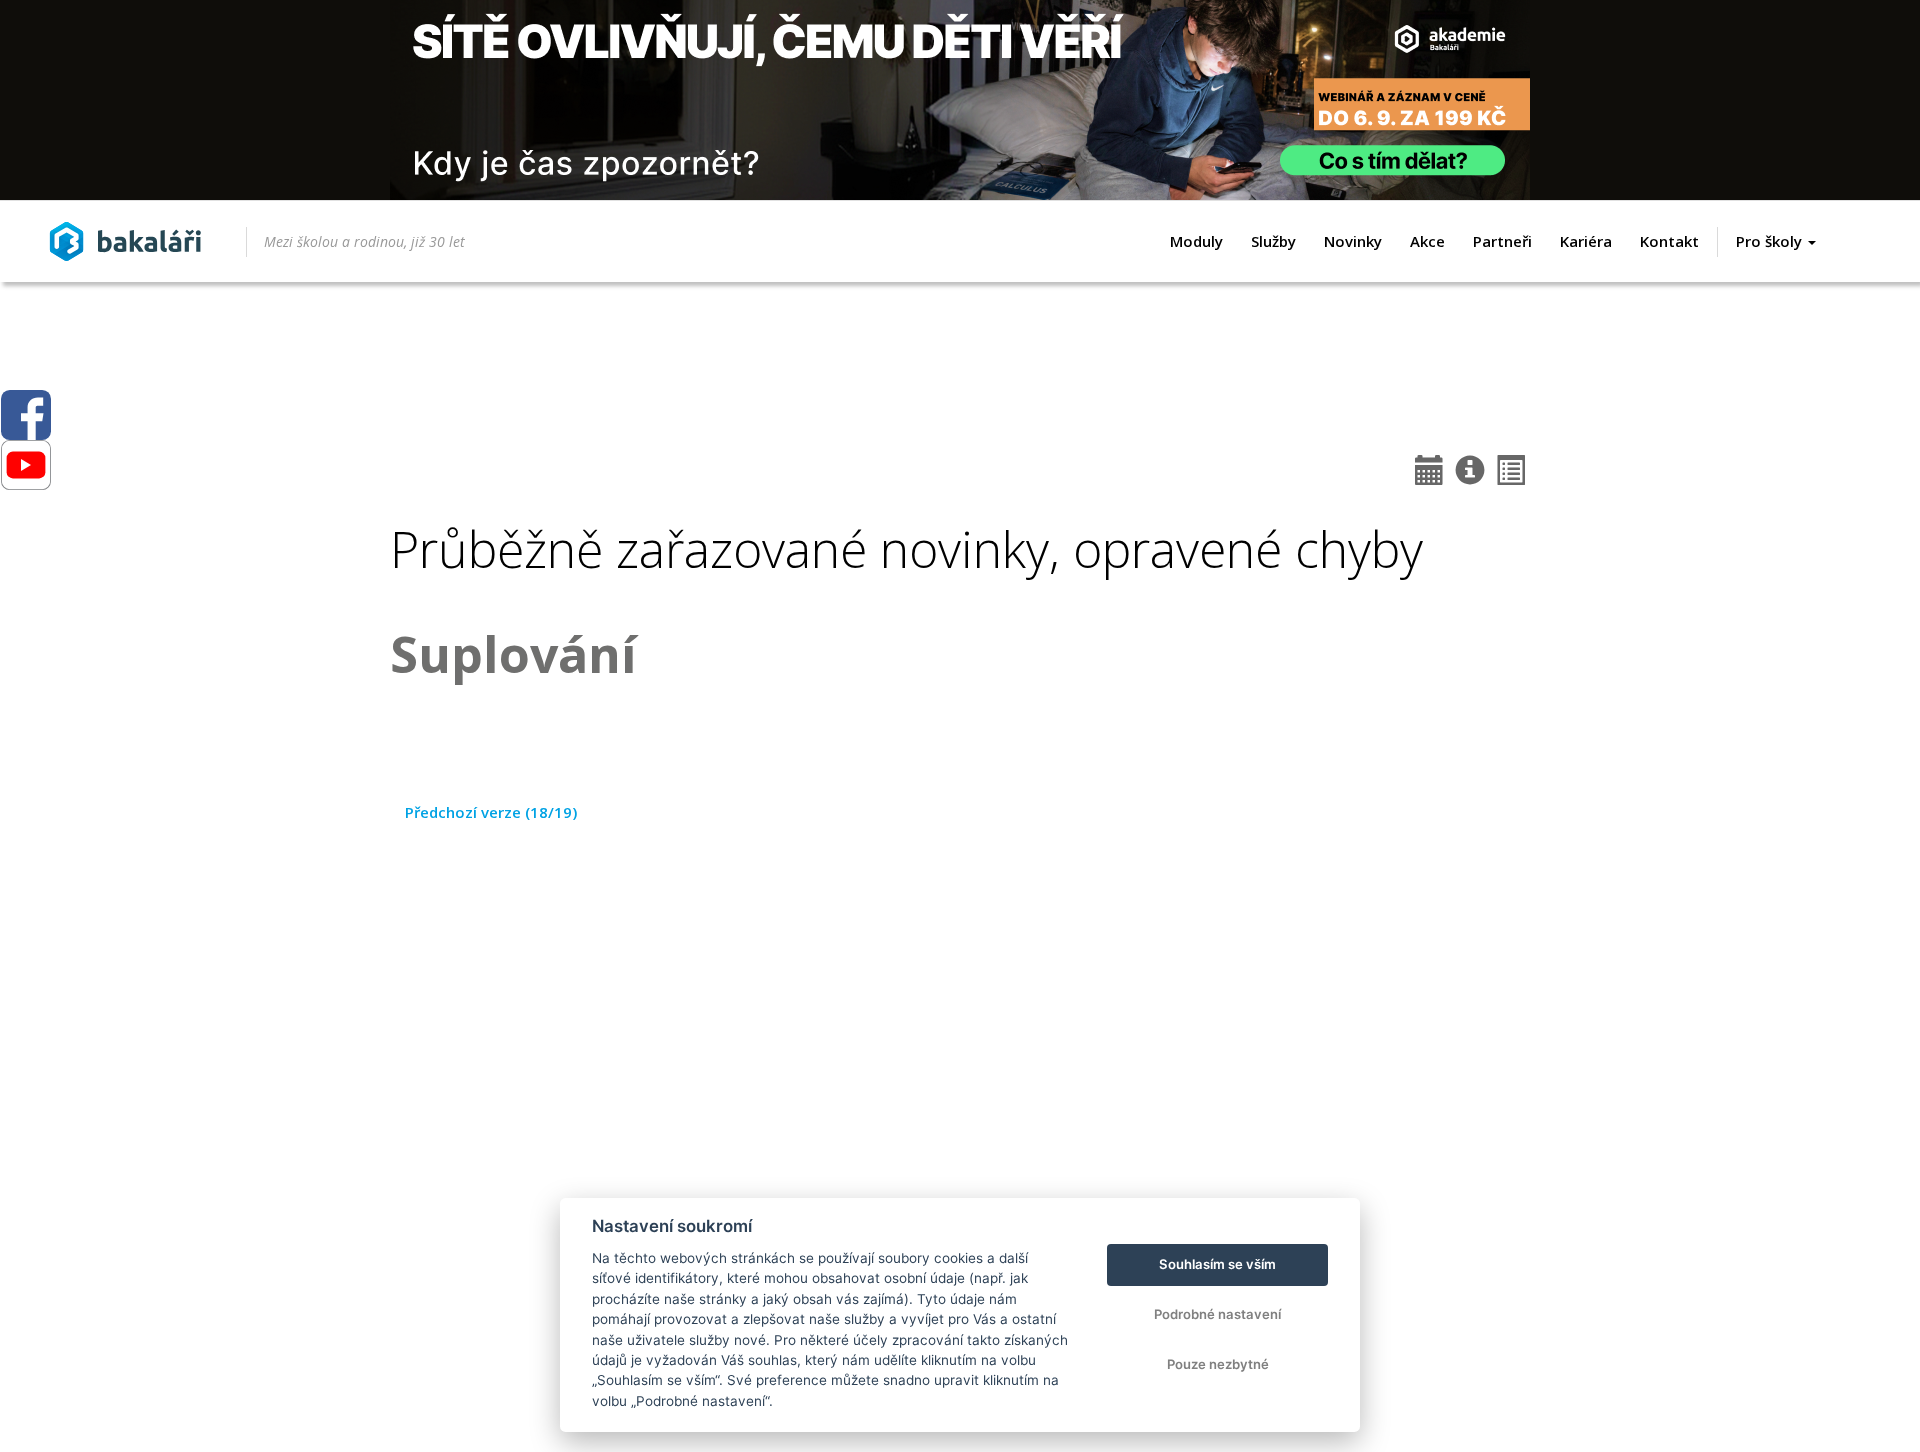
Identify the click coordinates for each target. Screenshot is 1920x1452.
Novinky (1353, 241)
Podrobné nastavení (1217, 1314)
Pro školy (1771, 241)
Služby (1273, 241)
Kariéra (1586, 241)
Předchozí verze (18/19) (491, 812)
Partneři (1502, 241)
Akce (1427, 241)
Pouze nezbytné (1218, 1364)
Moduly (1196, 241)
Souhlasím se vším (1217, 1264)
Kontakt (1669, 241)
